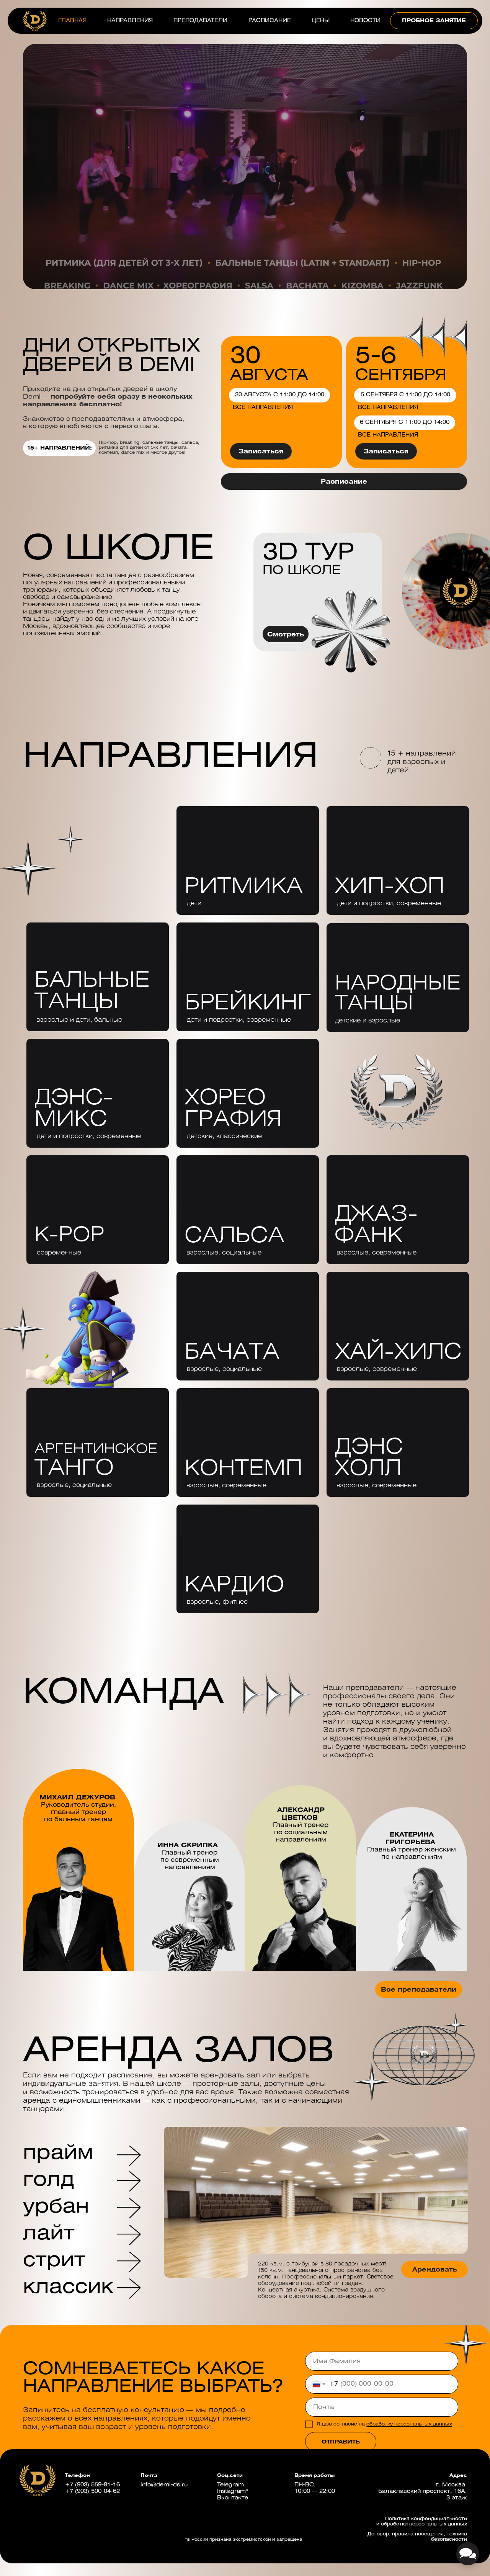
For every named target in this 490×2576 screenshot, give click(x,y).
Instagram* (233, 2492)
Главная (72, 21)
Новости (365, 21)
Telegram (230, 2485)
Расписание (270, 21)
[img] (98, 1443)
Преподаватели (200, 21)
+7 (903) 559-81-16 (92, 2485)
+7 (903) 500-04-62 (92, 2492)
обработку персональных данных (409, 2424)
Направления (130, 21)
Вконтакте (233, 2498)
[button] (434, 21)
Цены (321, 21)
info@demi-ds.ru (164, 2485)
